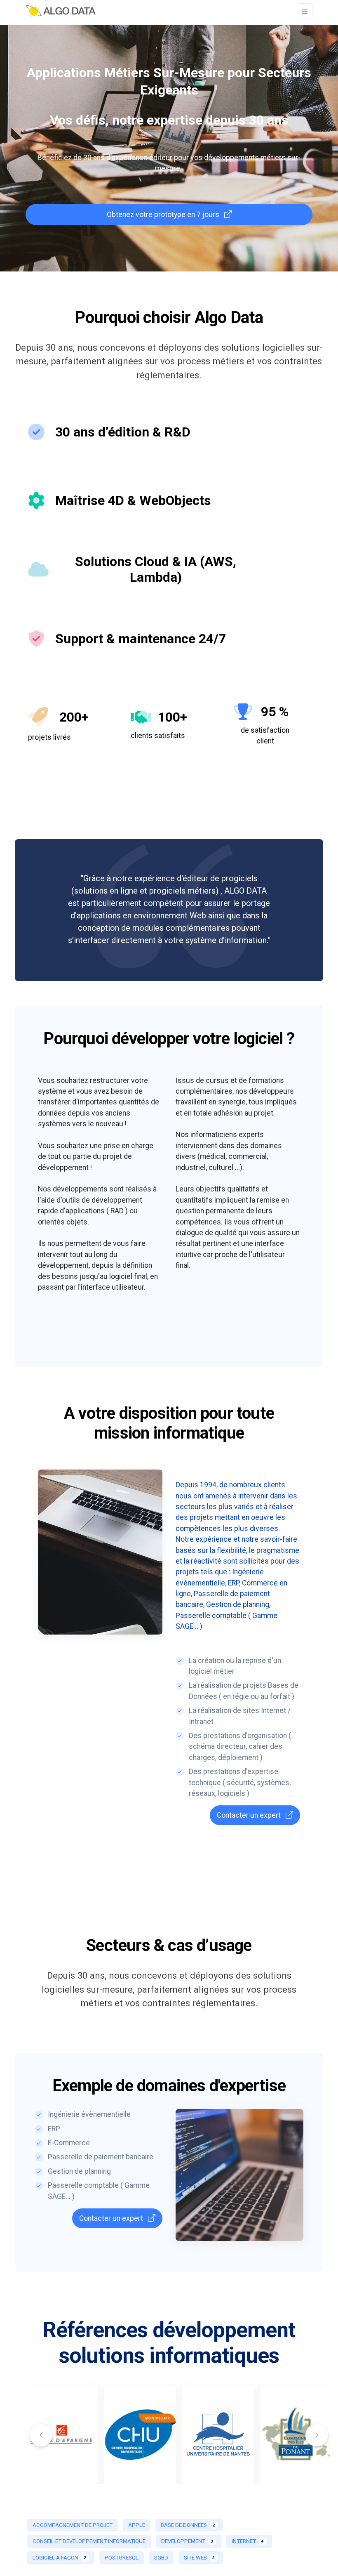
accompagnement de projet (73, 2525)
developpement (187, 2541)
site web (199, 2558)
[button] (317, 2435)
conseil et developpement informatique (89, 2541)
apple (137, 2525)
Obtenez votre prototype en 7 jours (164, 215)
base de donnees (188, 2525)
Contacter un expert (250, 1815)
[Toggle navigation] (305, 11)
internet (248, 2541)
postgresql (122, 2558)
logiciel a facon (59, 2558)
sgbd (161, 2558)
